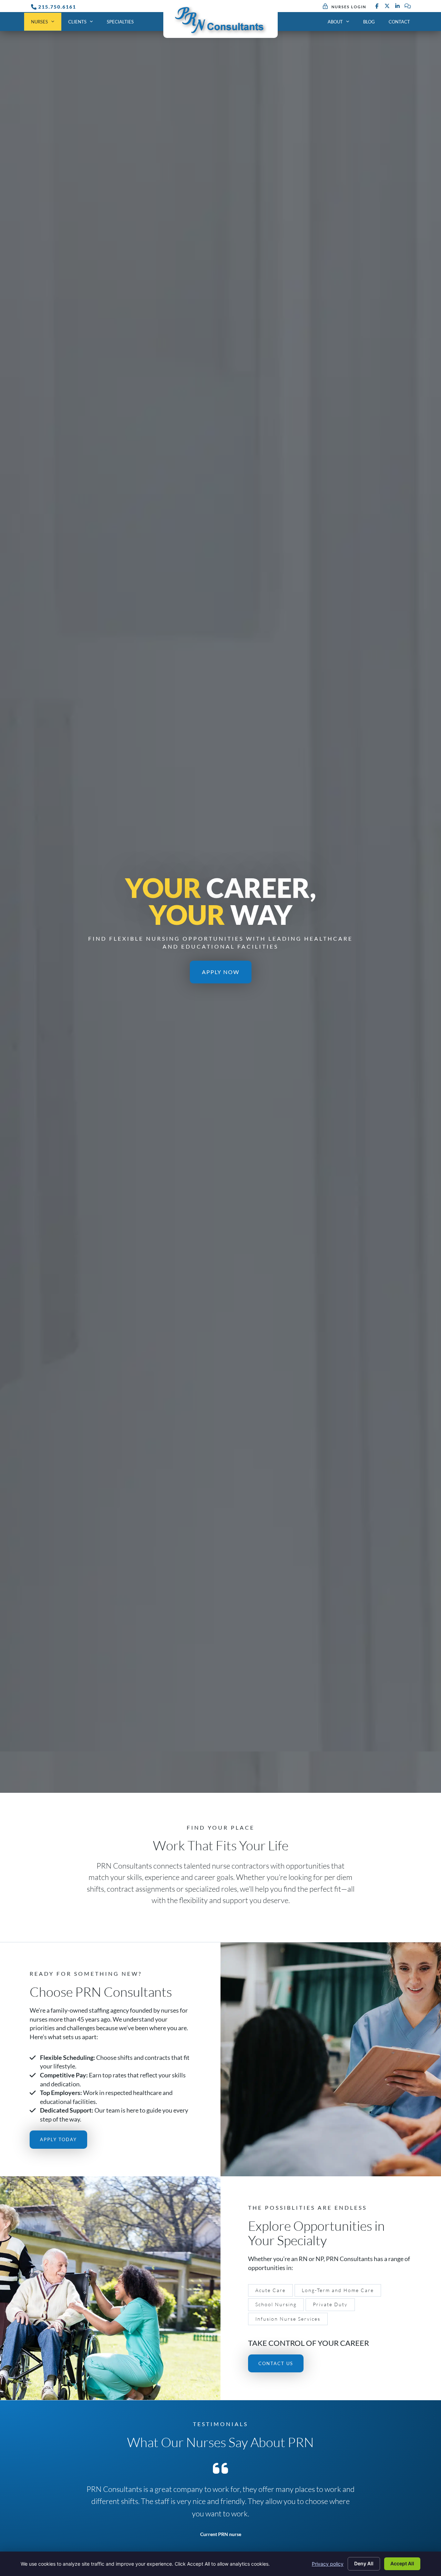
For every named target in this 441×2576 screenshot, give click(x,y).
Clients (77, 22)
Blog (369, 22)
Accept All (402, 2563)
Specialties (120, 22)
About (335, 22)
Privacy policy (328, 2564)
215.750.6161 (57, 7)
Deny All (364, 2563)
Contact (399, 22)
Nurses (39, 22)
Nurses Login (349, 7)
